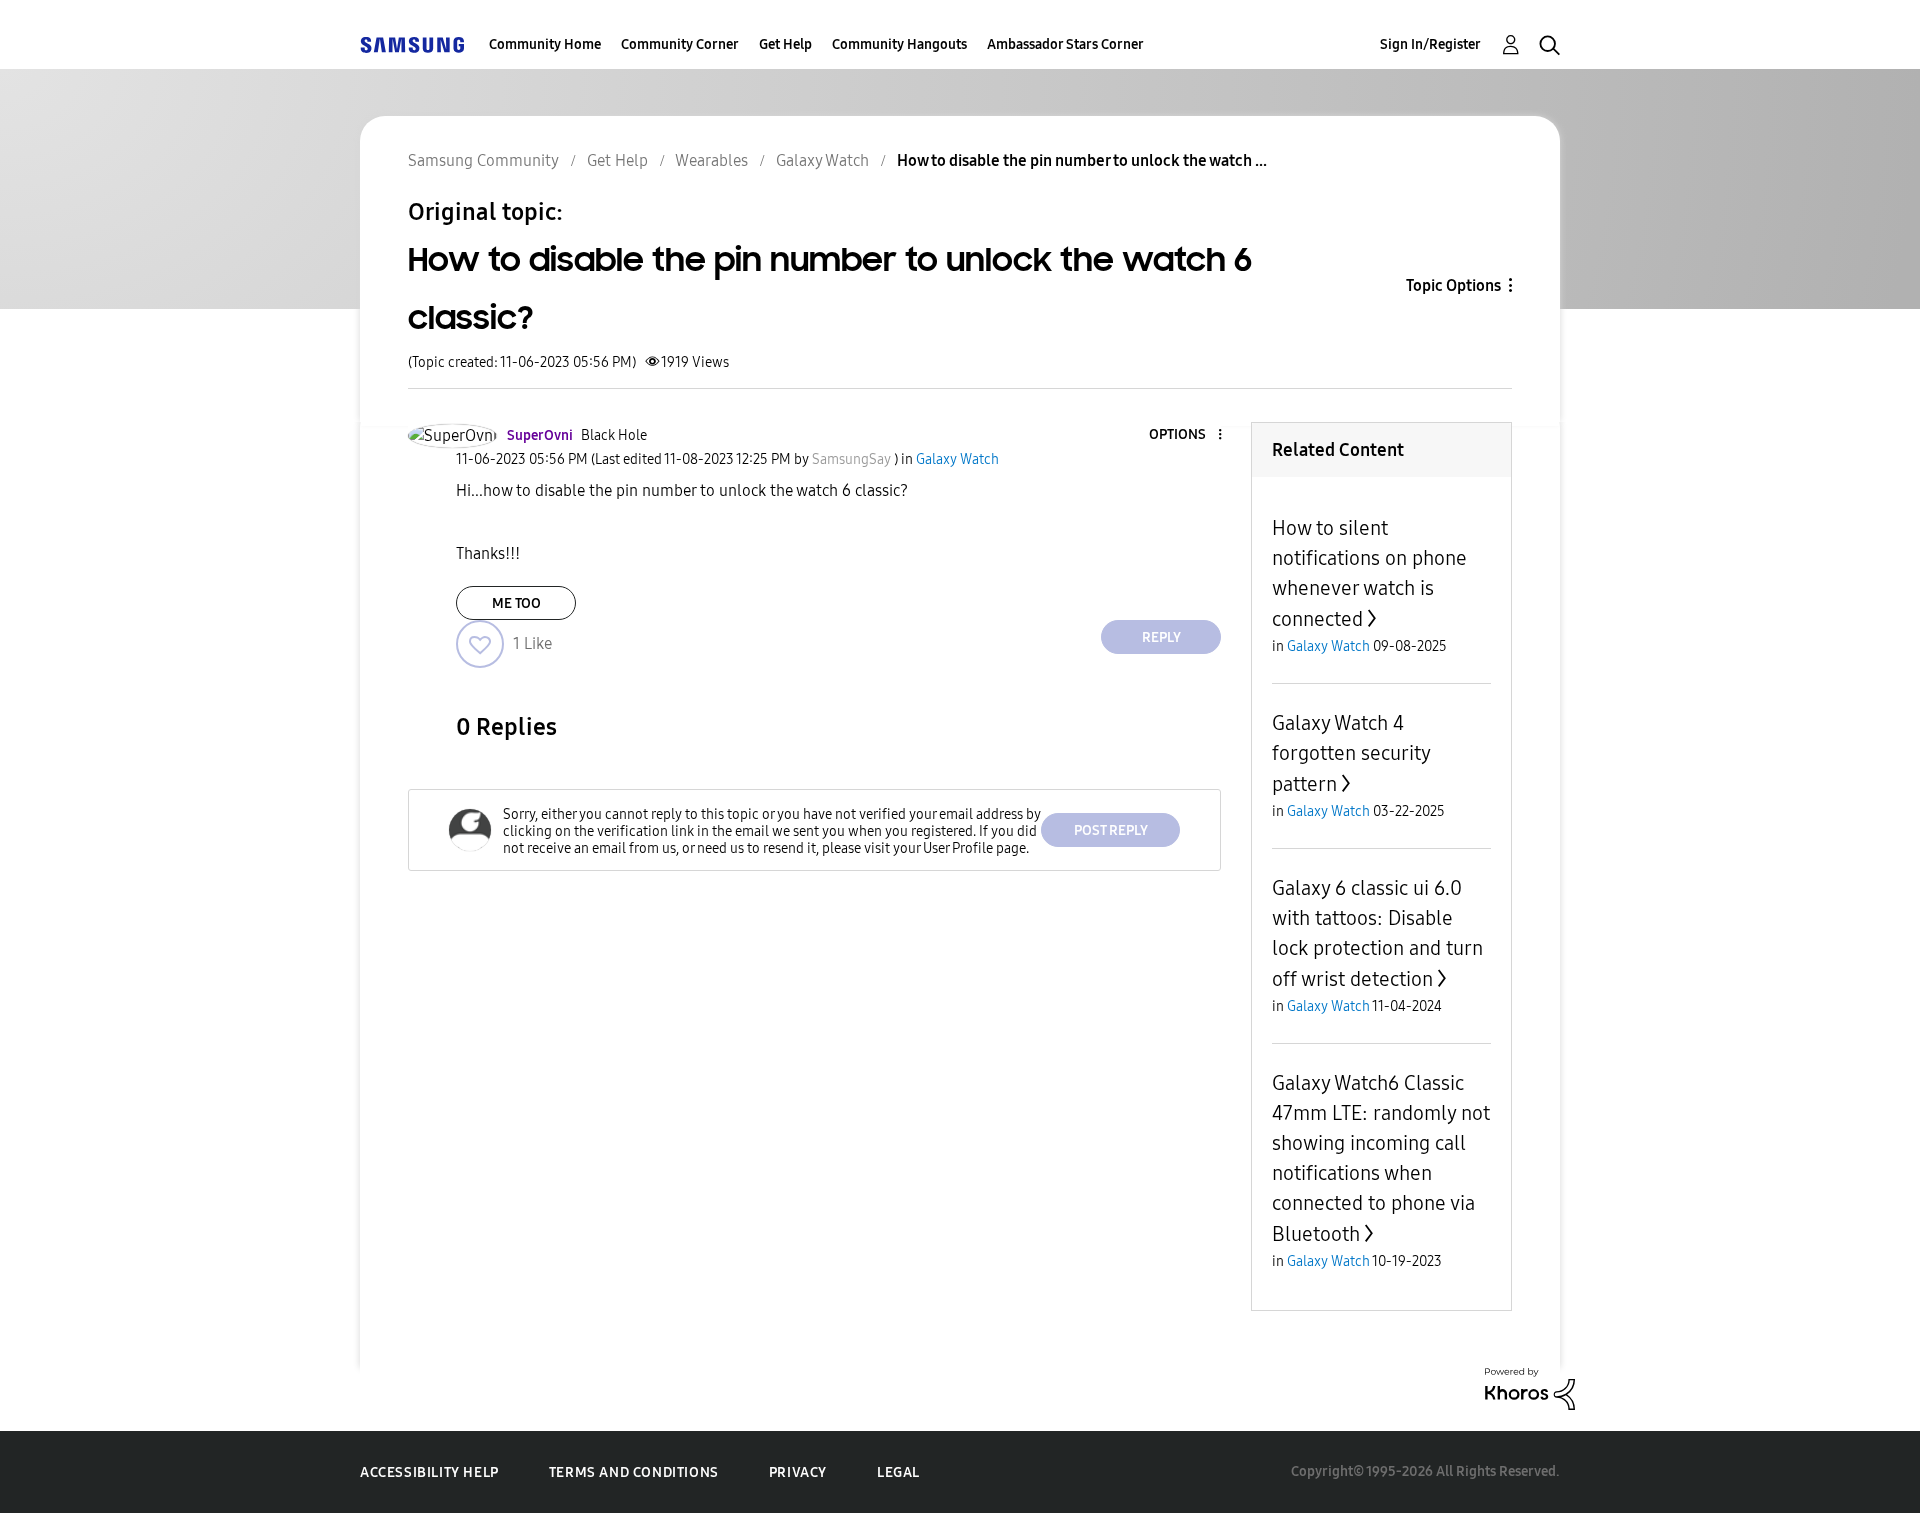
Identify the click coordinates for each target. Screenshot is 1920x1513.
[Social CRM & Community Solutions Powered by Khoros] (1530, 1387)
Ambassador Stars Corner (1065, 44)
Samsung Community (483, 160)
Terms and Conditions (634, 1472)
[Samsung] (412, 44)
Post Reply (1111, 830)
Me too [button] (516, 603)
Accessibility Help (429, 1472)
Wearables (711, 160)
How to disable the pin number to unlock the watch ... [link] (1082, 160)
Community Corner (680, 44)
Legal (898, 1472)
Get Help (785, 44)
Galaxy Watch (822, 160)
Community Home (545, 44)
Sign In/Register (1430, 44)
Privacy (798, 1472)
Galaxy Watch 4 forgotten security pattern (1351, 753)
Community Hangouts (899, 44)
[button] (1187, 435)
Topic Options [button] (1453, 285)
